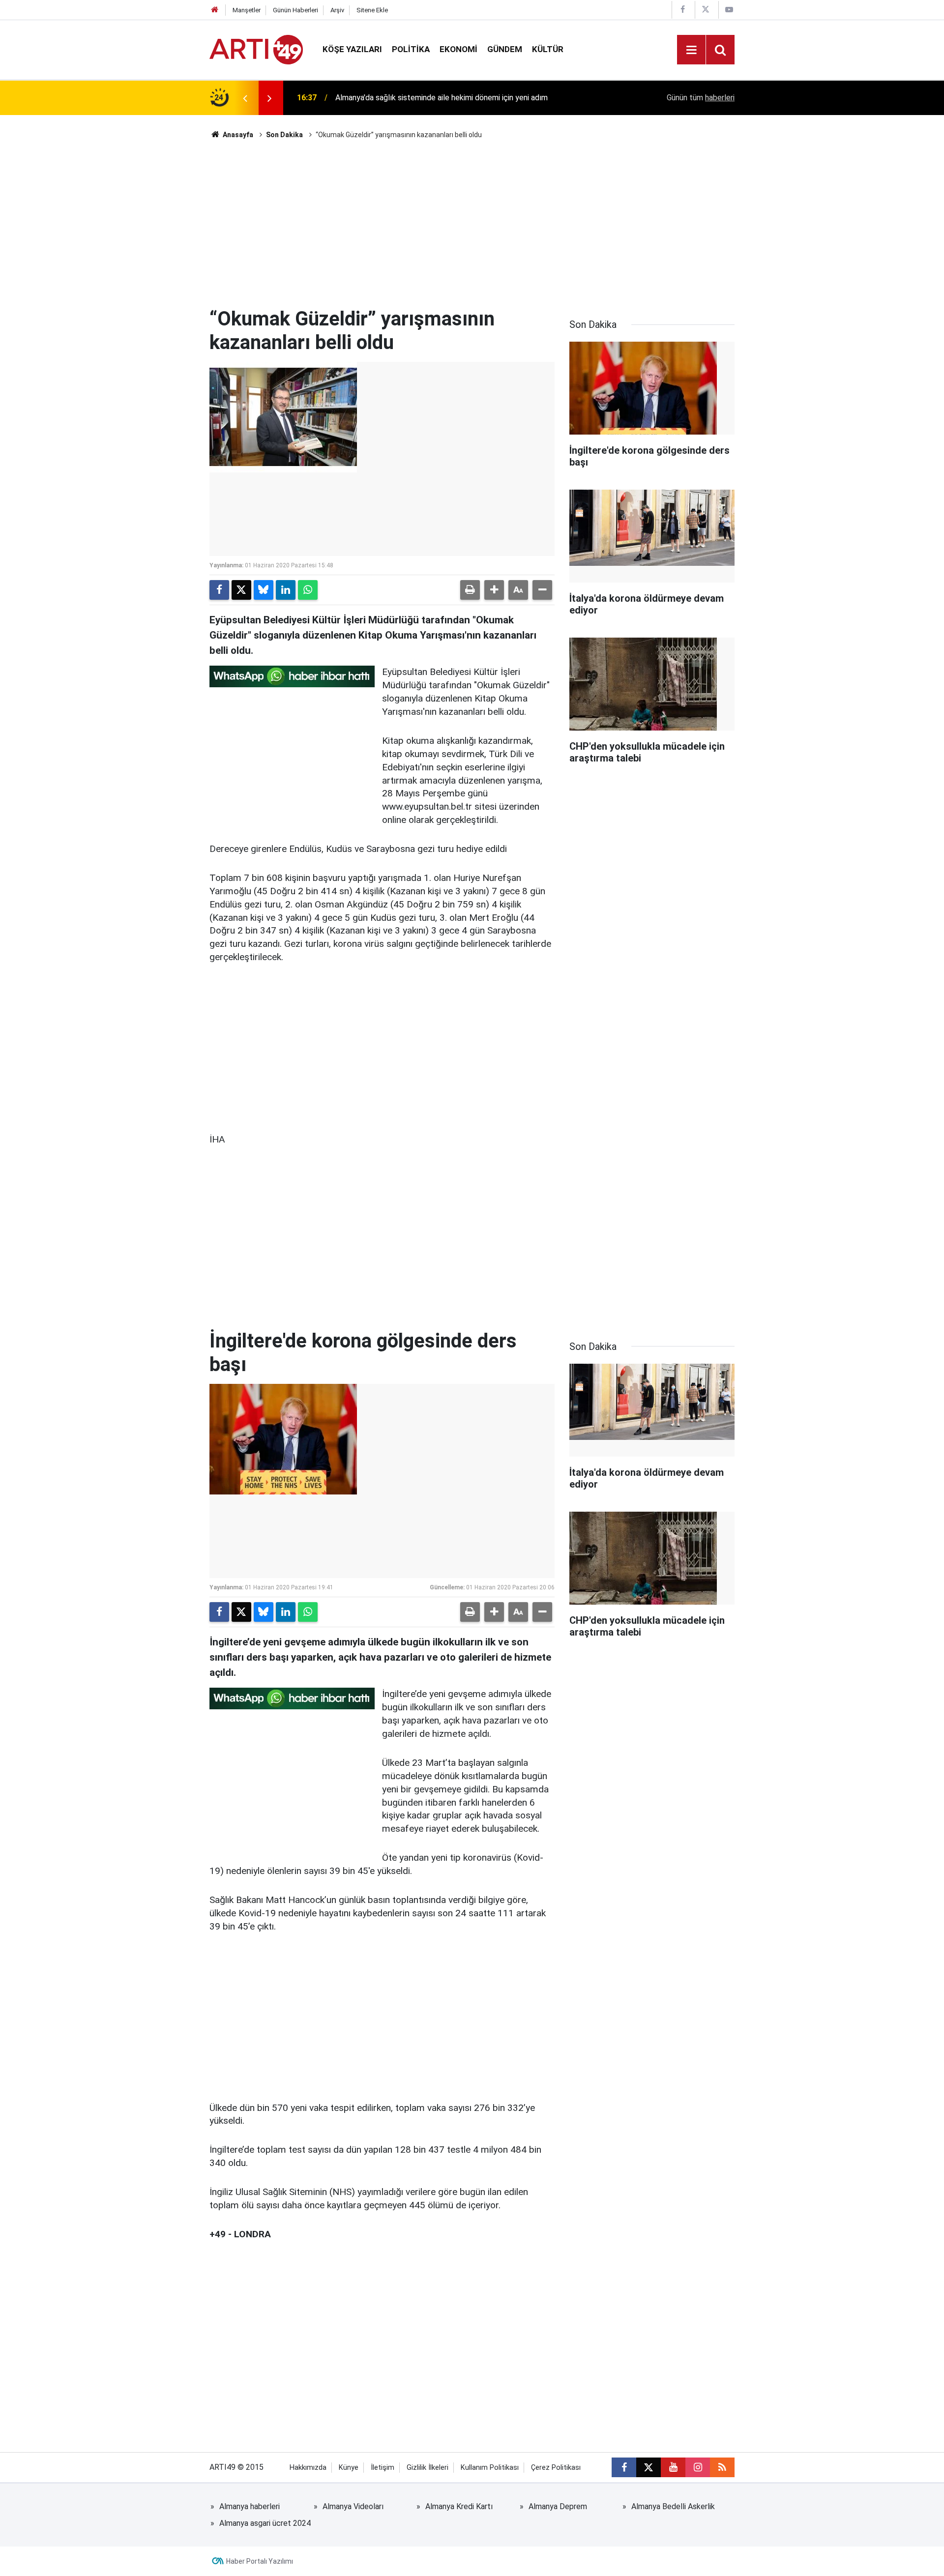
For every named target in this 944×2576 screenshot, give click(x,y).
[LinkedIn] (286, 590)
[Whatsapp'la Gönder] (308, 590)
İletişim (383, 2468)
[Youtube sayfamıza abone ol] (673, 2467)
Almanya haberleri (250, 2506)
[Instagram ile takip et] (698, 2467)
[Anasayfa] (215, 10)
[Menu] (691, 50)
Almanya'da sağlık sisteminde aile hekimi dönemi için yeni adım (442, 98)
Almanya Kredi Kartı (459, 2506)
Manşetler (247, 10)
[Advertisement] (472, 224)
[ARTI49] (256, 49)
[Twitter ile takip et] (649, 2467)
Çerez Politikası (556, 2468)
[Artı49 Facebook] (682, 10)
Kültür (548, 49)
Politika (411, 49)
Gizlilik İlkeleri (428, 2468)
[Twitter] (241, 590)
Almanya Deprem (558, 2506)
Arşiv (337, 10)
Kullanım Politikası (490, 2468)
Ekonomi (458, 49)
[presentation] (245, 98)
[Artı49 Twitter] (706, 10)
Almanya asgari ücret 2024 (265, 2523)
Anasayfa (237, 135)
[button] (494, 590)
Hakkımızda (308, 2468)
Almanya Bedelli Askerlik (673, 2506)
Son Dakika (284, 135)
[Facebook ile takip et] (624, 2467)
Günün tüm (701, 98)
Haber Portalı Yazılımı (260, 2561)
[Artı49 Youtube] (729, 10)
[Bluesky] (264, 590)
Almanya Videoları (353, 2506)
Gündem (505, 49)
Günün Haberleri (295, 10)
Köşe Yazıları (352, 49)
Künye (349, 2468)
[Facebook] (219, 590)
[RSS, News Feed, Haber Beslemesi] (722, 2467)
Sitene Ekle (372, 10)
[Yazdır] (470, 590)
